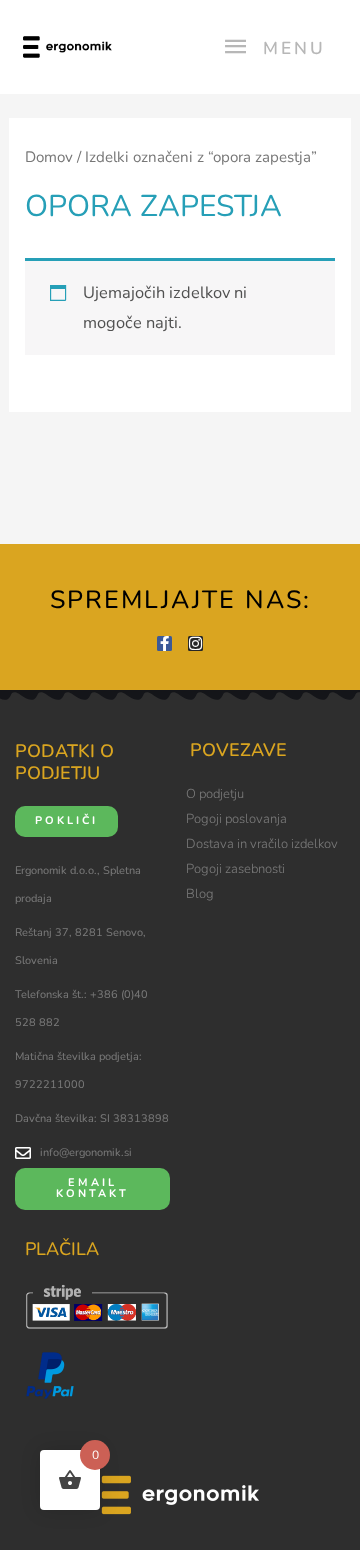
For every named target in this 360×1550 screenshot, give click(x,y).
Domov (49, 157)
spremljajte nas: (180, 600)
